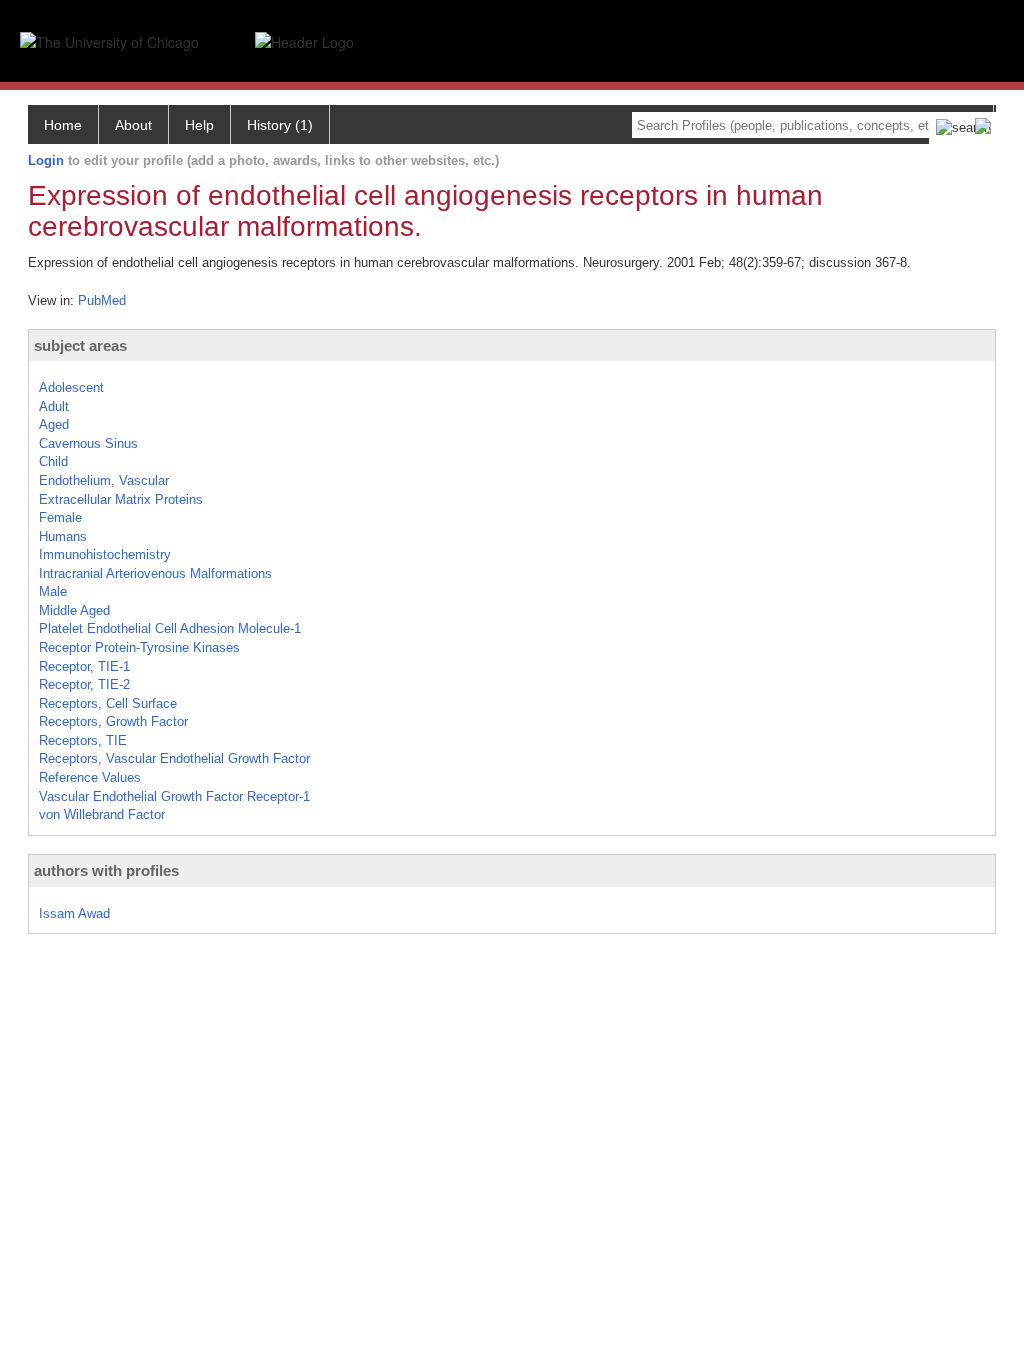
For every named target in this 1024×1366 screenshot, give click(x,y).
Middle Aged (74, 610)
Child (53, 461)
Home (63, 125)
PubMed (102, 300)
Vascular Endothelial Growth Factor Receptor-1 (174, 796)
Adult (54, 406)
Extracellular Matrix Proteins (121, 499)
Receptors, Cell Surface (108, 703)
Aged (54, 424)
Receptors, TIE (83, 740)
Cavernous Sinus (88, 443)
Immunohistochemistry (105, 554)
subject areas (80, 345)
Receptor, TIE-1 (84, 666)
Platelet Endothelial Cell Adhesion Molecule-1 (170, 628)
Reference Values (90, 777)
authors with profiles (106, 870)
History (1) (280, 125)
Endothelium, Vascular (104, 480)
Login (46, 160)
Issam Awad (74, 913)
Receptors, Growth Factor (113, 721)
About (133, 125)
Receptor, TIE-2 (84, 684)
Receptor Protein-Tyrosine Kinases (139, 647)
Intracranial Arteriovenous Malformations (155, 573)
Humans (63, 536)
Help (199, 125)
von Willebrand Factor (102, 814)
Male (53, 591)
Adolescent (71, 387)
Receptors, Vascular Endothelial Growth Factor (174, 758)
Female (60, 517)
